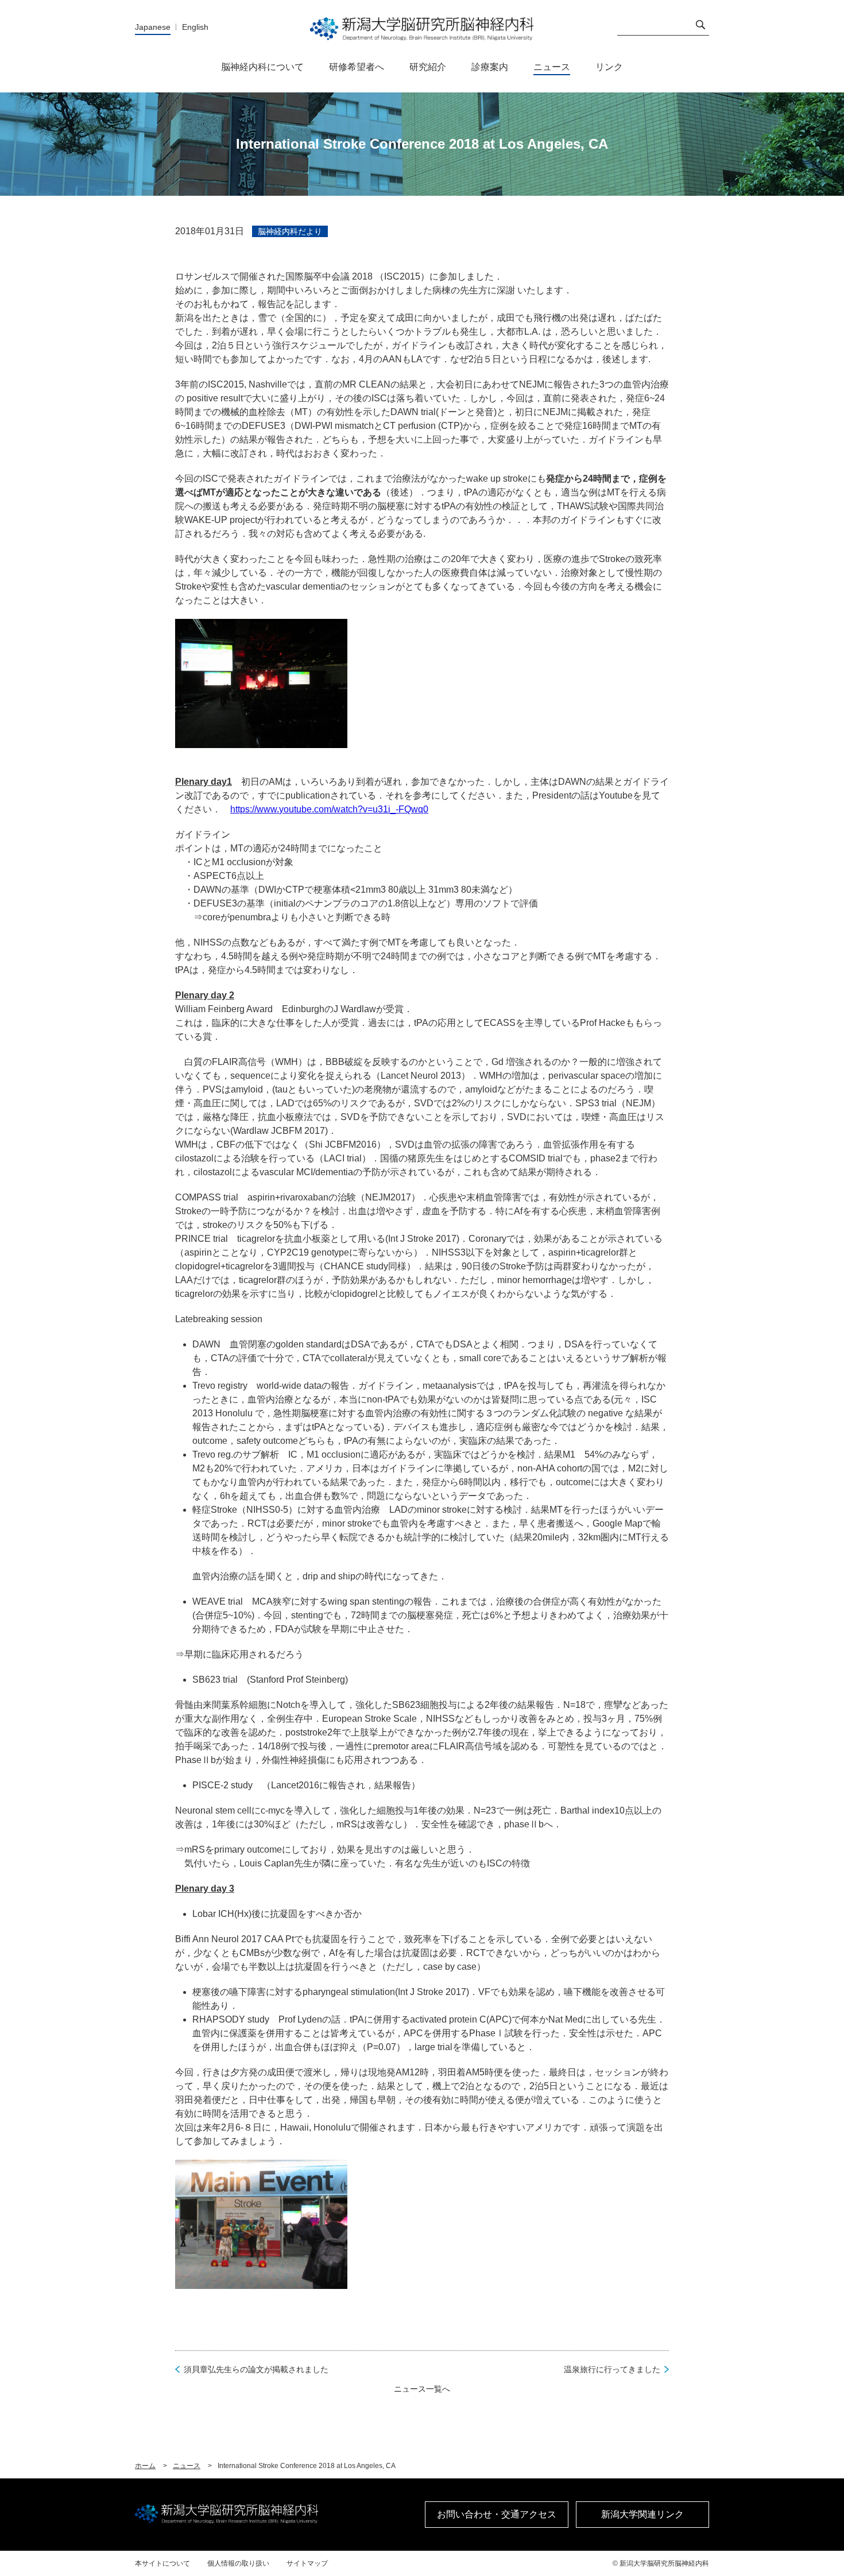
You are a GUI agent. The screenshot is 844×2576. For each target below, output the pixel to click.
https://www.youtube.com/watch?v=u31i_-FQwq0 (329, 809)
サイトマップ (307, 2563)
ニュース (187, 2466)
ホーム (145, 2466)
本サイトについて (162, 2563)
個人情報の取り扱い (238, 2563)
